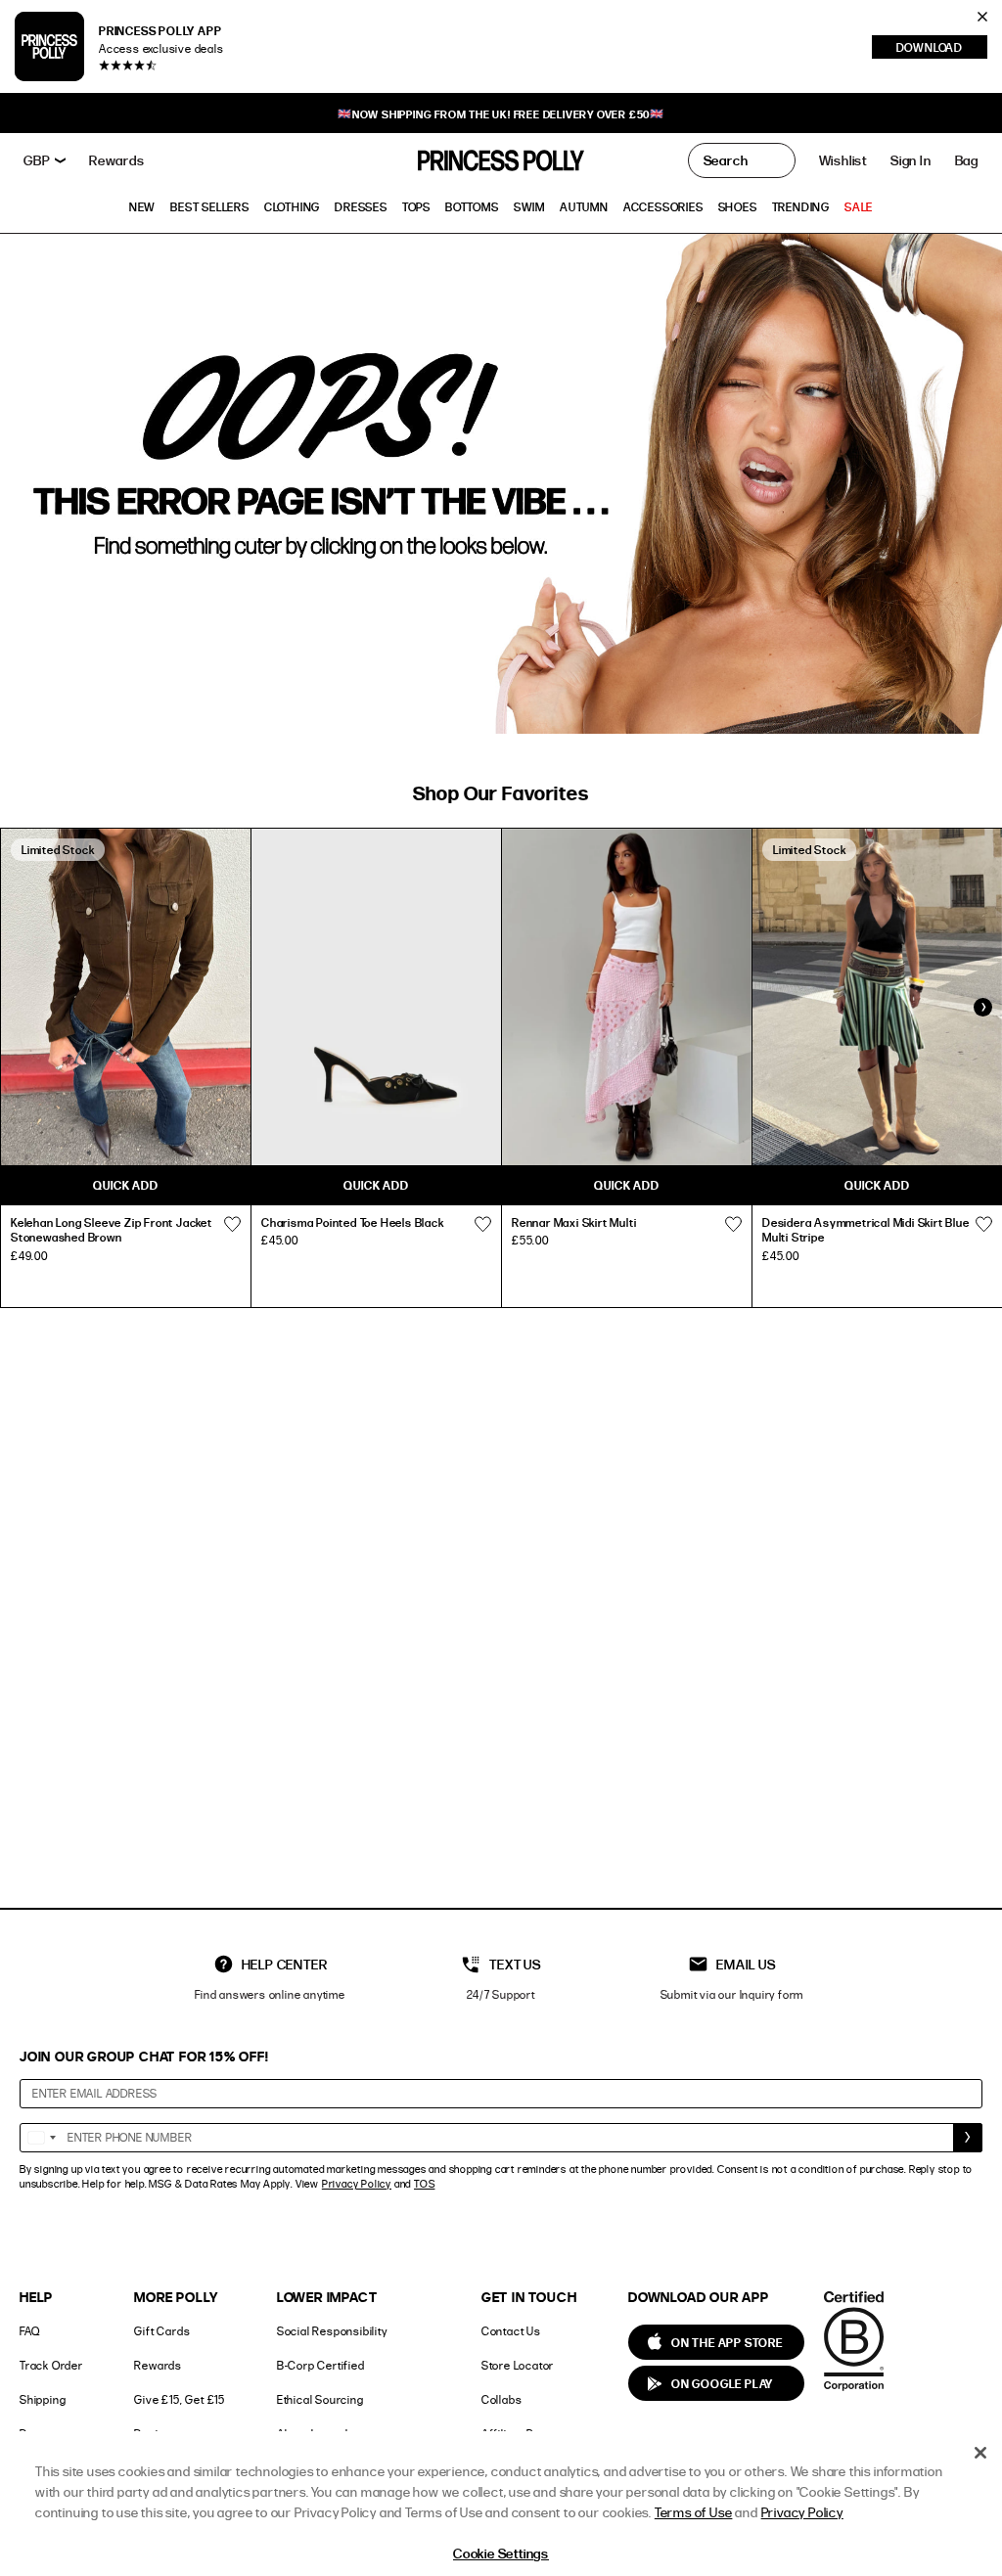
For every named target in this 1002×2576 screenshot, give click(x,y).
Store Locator (518, 2365)
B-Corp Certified (321, 2365)
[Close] (980, 2453)
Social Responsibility (332, 2331)
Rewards (158, 2365)
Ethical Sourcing (320, 2399)
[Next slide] (982, 1007)
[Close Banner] (982, 17)
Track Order (51, 2365)
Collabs (502, 2399)
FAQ (29, 2331)
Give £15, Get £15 (180, 2399)
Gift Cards (162, 2331)
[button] (967, 160)
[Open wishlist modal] (232, 1225)
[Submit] (968, 2138)
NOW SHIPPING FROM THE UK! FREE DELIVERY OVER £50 (501, 114)
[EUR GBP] (45, 160)
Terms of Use (694, 2512)
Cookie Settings (501, 2554)
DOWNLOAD (942, 49)
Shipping (43, 2399)
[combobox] (41, 2138)
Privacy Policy (357, 2184)
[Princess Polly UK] (501, 160)
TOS (424, 2184)
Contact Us (511, 2331)
